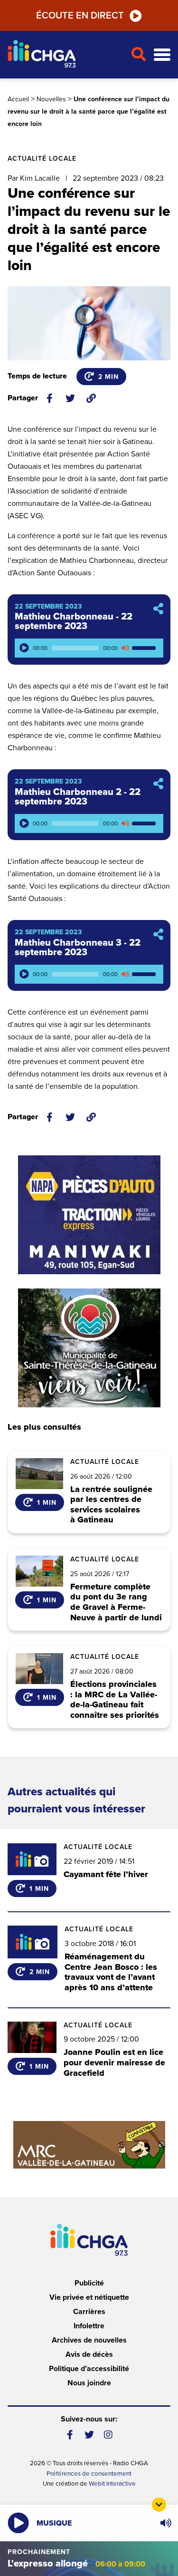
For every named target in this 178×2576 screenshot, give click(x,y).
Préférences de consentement (89, 2474)
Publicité (89, 2283)
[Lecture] (24, 648)
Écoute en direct (80, 16)
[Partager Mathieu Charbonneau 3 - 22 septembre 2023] (158, 935)
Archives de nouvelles (89, 2340)
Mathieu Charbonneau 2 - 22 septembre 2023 (78, 797)
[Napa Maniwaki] (89, 1215)
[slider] (145, 648)
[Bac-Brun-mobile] (89, 2145)
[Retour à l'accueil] (65, 55)
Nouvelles (51, 99)
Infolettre (89, 2326)
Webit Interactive (112, 2484)
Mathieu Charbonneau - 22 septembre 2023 (74, 621)
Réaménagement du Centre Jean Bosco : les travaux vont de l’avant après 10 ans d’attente (111, 1972)
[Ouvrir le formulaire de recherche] (138, 55)
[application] (89, 648)
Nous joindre (89, 2383)
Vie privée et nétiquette (89, 2297)
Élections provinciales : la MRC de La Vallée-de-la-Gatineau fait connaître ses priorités (115, 1700)
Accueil (18, 99)
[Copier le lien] (91, 398)
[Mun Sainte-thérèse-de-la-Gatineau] (89, 1348)
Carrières (89, 2312)
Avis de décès (89, 2354)
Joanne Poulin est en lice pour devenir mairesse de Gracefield (114, 2062)
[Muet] (125, 648)
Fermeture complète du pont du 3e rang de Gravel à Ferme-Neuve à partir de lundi (116, 1602)
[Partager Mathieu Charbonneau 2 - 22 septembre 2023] (158, 784)
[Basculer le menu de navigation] (162, 55)
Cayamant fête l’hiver (106, 1874)
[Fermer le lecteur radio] (159, 2505)
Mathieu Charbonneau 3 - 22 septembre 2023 (78, 948)
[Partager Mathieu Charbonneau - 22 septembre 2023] (158, 609)
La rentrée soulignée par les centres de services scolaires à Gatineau (111, 1505)
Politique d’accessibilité (89, 2369)
